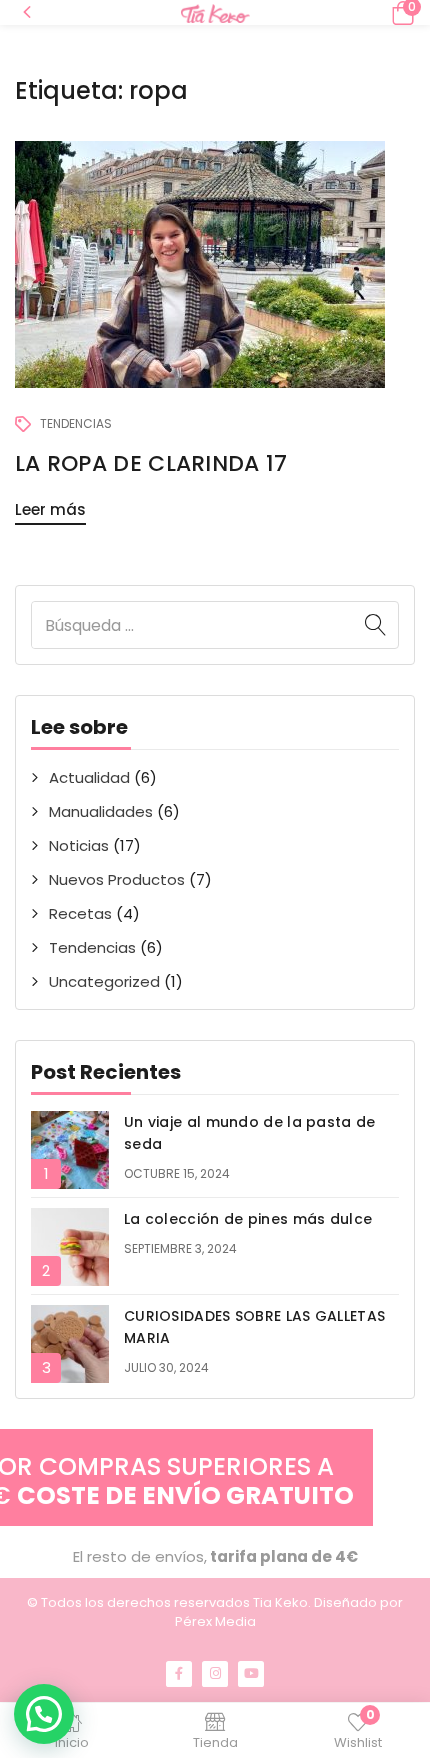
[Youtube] (251, 1674)
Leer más (50, 509)
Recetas (80, 913)
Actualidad (89, 777)
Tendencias (92, 947)
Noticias (79, 845)
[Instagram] (215, 1674)
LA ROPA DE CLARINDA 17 (151, 463)
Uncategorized (104, 981)
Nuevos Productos (117, 879)
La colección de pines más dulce (248, 1219)
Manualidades (101, 811)
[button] (400, 12)
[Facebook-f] (179, 1674)
